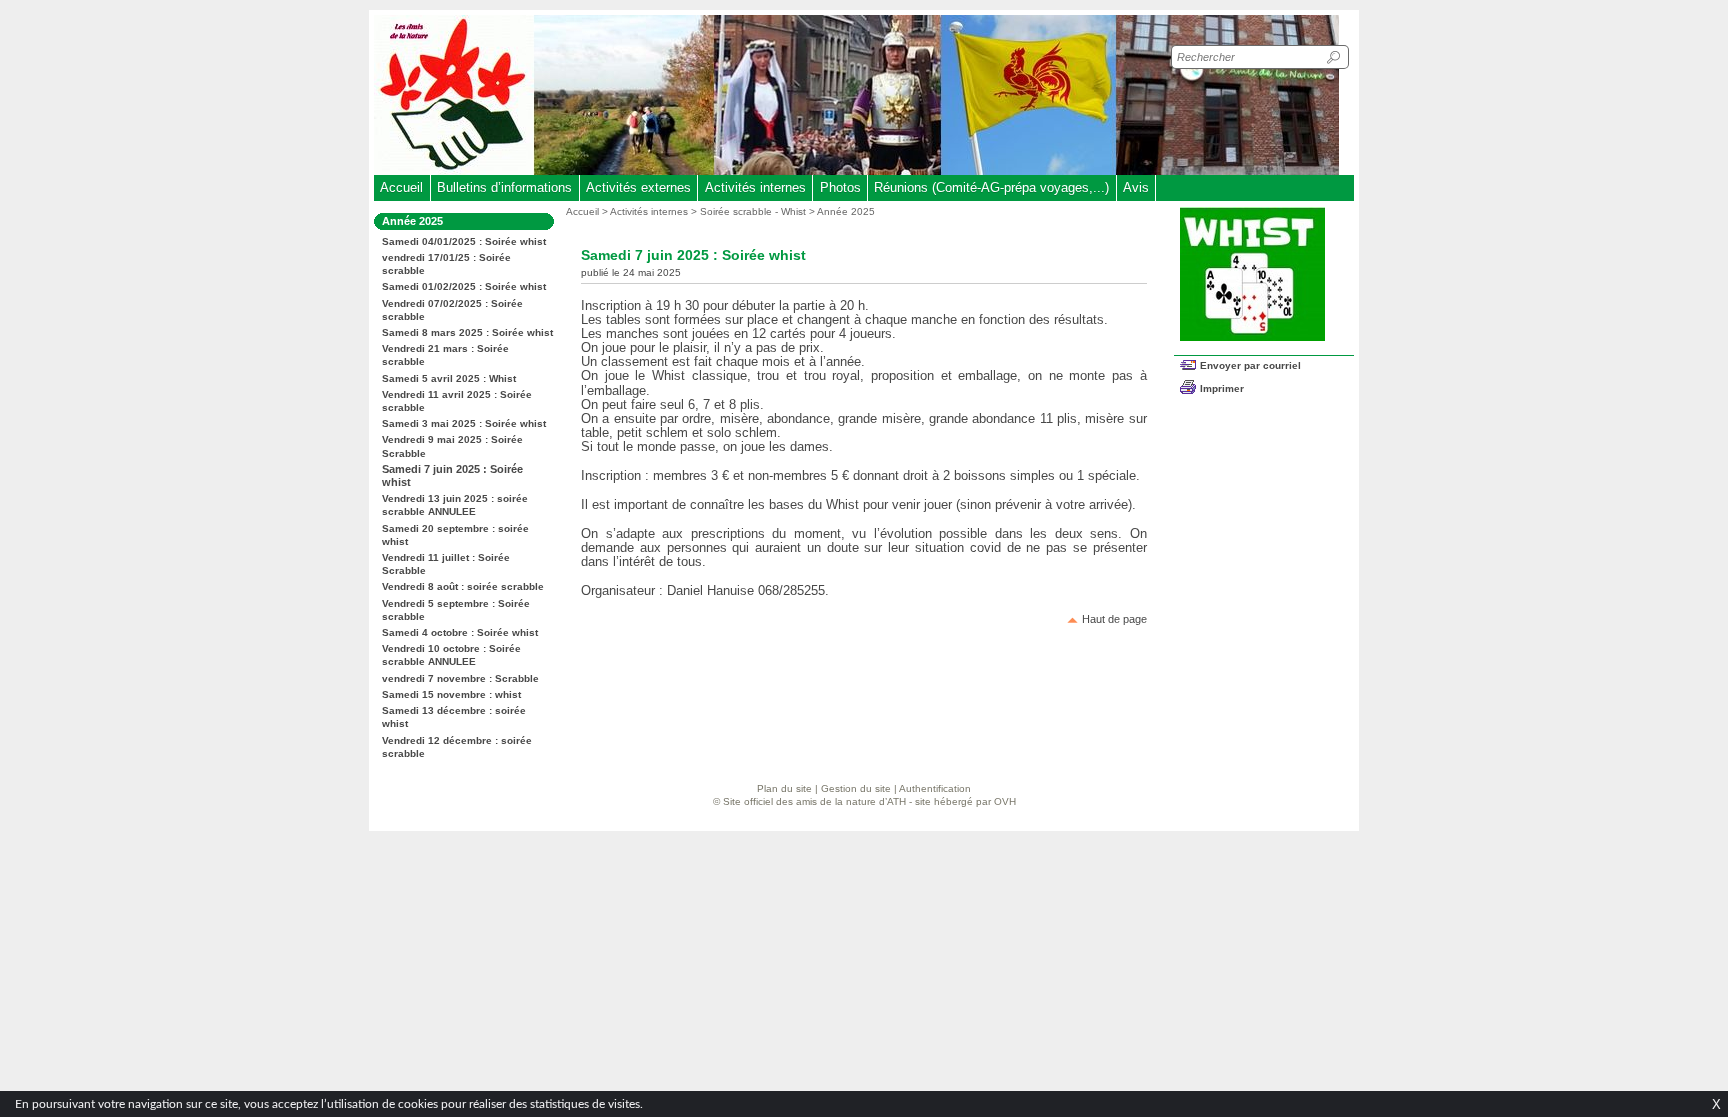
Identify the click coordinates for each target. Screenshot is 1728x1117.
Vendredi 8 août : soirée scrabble (463, 586)
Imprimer (1222, 388)
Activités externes (638, 187)
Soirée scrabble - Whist (753, 211)
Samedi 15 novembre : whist (451, 694)
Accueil (401, 187)
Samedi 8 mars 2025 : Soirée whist (467, 332)
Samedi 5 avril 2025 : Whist (449, 378)
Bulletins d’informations (504, 187)
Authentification (935, 788)
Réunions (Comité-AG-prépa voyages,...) (991, 187)
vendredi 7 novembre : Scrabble (460, 678)
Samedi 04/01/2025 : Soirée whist (464, 241)
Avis (1136, 187)
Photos (840, 187)
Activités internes (755, 187)
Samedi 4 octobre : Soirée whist (460, 632)
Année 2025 (846, 211)
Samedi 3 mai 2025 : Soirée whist (464, 423)
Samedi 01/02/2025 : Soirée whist (464, 286)
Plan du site (784, 788)
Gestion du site (856, 788)
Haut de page (1114, 619)
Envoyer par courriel (1250, 365)
